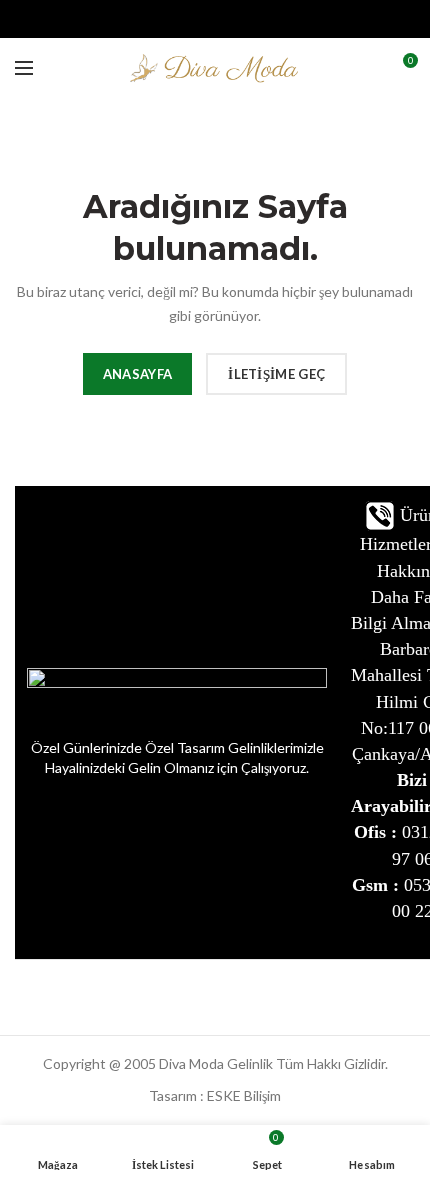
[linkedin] (240, 19)
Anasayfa (137, 374)
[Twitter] (190, 19)
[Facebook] (165, 19)
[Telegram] (265, 19)
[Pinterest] (215, 19)
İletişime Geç (276, 374)
